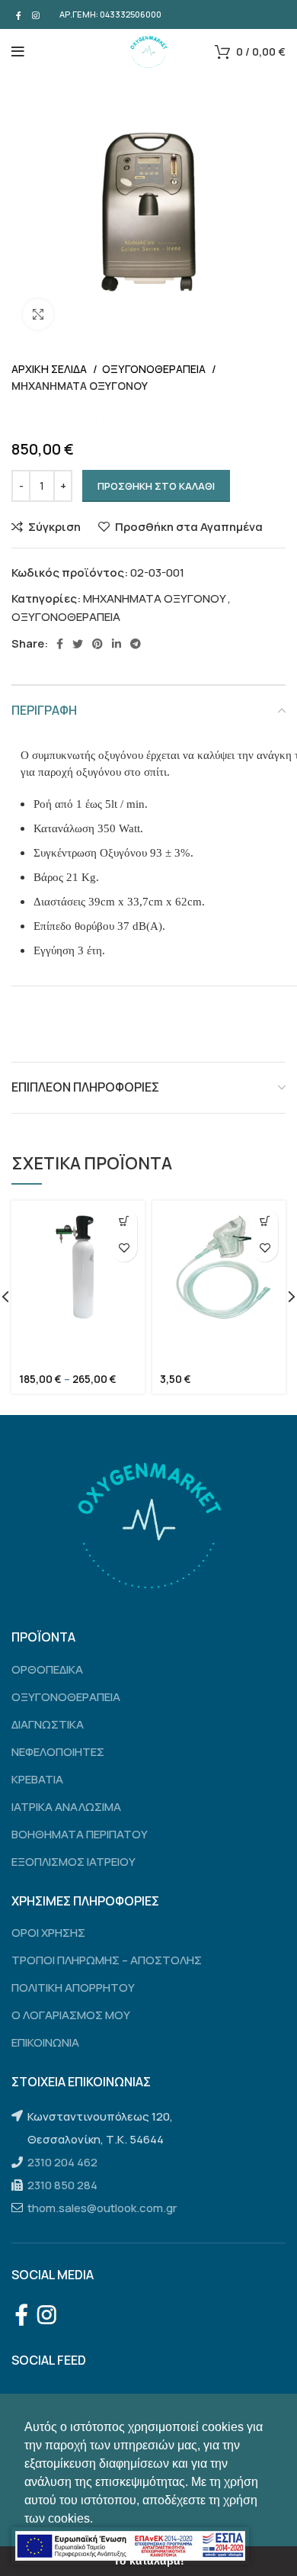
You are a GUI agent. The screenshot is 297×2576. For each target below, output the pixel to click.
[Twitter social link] (78, 644)
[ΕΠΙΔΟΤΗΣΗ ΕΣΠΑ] (130, 2546)
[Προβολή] (38, 314)
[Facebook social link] (19, 14)
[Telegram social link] (136, 644)
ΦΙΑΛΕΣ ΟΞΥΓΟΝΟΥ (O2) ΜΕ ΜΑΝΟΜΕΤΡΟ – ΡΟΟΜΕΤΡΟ (74, 1362)
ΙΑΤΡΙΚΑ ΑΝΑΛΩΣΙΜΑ (66, 1807)
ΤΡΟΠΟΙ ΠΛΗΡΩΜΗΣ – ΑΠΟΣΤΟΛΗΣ (107, 1960)
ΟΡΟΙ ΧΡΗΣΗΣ (48, 1933)
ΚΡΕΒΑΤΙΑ (37, 1779)
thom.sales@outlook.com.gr (102, 2208)
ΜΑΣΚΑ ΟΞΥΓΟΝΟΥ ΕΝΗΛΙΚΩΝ (207, 1356)
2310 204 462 (62, 2162)
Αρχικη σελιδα (50, 369)
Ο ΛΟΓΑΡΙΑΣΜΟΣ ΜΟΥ (71, 2015)
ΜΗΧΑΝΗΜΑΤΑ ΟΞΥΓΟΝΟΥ (80, 386)
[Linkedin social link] (117, 644)
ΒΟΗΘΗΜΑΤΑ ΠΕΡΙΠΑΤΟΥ (80, 1834)
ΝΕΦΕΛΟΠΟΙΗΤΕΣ (58, 1752)
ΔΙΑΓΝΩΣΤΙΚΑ (48, 1724)
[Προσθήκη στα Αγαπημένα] (124, 1248)
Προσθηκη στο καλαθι (156, 486)
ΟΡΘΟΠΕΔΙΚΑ (47, 1669)
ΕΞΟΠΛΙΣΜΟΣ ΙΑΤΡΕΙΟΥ (73, 1862)
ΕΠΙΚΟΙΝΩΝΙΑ (45, 2042)
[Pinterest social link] (97, 644)
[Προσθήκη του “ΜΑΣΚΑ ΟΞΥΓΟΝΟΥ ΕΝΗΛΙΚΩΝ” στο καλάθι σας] (265, 1222)
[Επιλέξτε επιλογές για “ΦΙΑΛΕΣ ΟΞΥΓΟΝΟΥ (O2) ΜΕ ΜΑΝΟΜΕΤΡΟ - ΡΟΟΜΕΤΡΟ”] (124, 1222)
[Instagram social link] (36, 14)
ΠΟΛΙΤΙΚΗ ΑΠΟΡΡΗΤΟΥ (73, 1987)
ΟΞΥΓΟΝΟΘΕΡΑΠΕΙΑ (155, 369)
